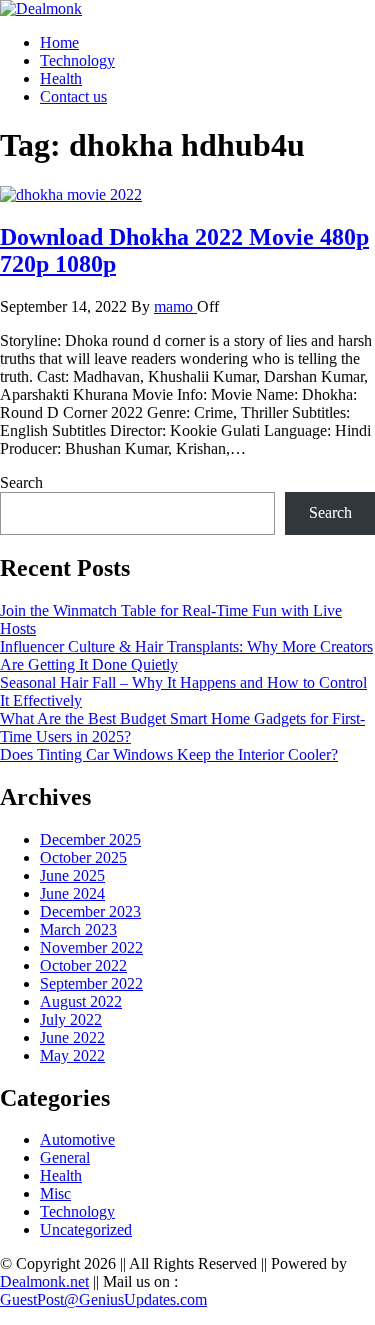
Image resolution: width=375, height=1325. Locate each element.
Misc (55, 1193)
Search (21, 482)
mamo (175, 306)
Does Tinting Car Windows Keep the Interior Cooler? (169, 754)
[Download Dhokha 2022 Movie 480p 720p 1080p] (71, 194)
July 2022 (71, 1019)
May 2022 (72, 1055)
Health (61, 78)
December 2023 (90, 911)
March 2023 (78, 929)
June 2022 (72, 1037)
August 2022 (81, 1001)
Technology (77, 60)
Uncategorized (86, 1229)
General (65, 1157)
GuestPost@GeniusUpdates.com (103, 1299)
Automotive (77, 1139)
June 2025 (72, 875)
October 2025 (83, 857)
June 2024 (72, 893)
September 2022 (91, 983)
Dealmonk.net (44, 1281)
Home (59, 42)
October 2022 (83, 965)
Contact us (73, 96)
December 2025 (90, 839)
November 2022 (91, 947)
